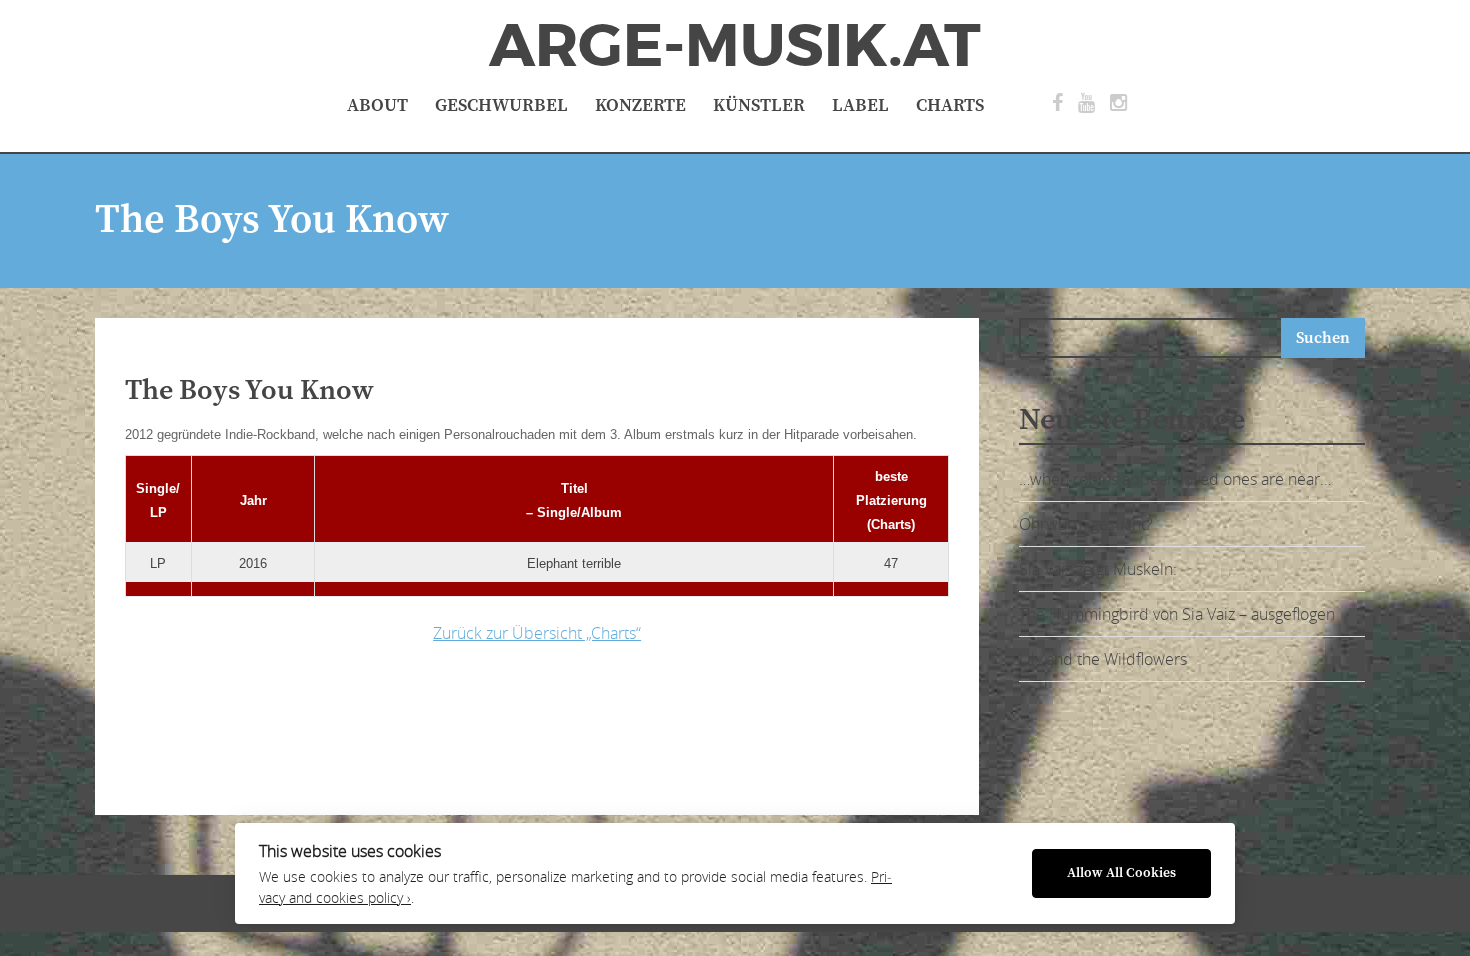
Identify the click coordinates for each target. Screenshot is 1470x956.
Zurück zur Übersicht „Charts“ (537, 633)
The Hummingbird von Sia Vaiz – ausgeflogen (1177, 614)
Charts (950, 105)
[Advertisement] (440, 724)
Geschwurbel (501, 105)
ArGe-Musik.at (735, 46)
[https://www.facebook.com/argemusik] (1057, 103)
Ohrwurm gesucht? (1086, 524)
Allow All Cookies (1121, 873)
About (377, 105)
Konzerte (640, 105)
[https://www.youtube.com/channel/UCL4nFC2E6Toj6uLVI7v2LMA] (1086, 103)
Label (860, 105)
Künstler (759, 105)
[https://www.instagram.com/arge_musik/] (1118, 103)
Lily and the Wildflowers (1103, 659)
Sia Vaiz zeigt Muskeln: (1098, 569)
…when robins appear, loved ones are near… (1175, 479)
